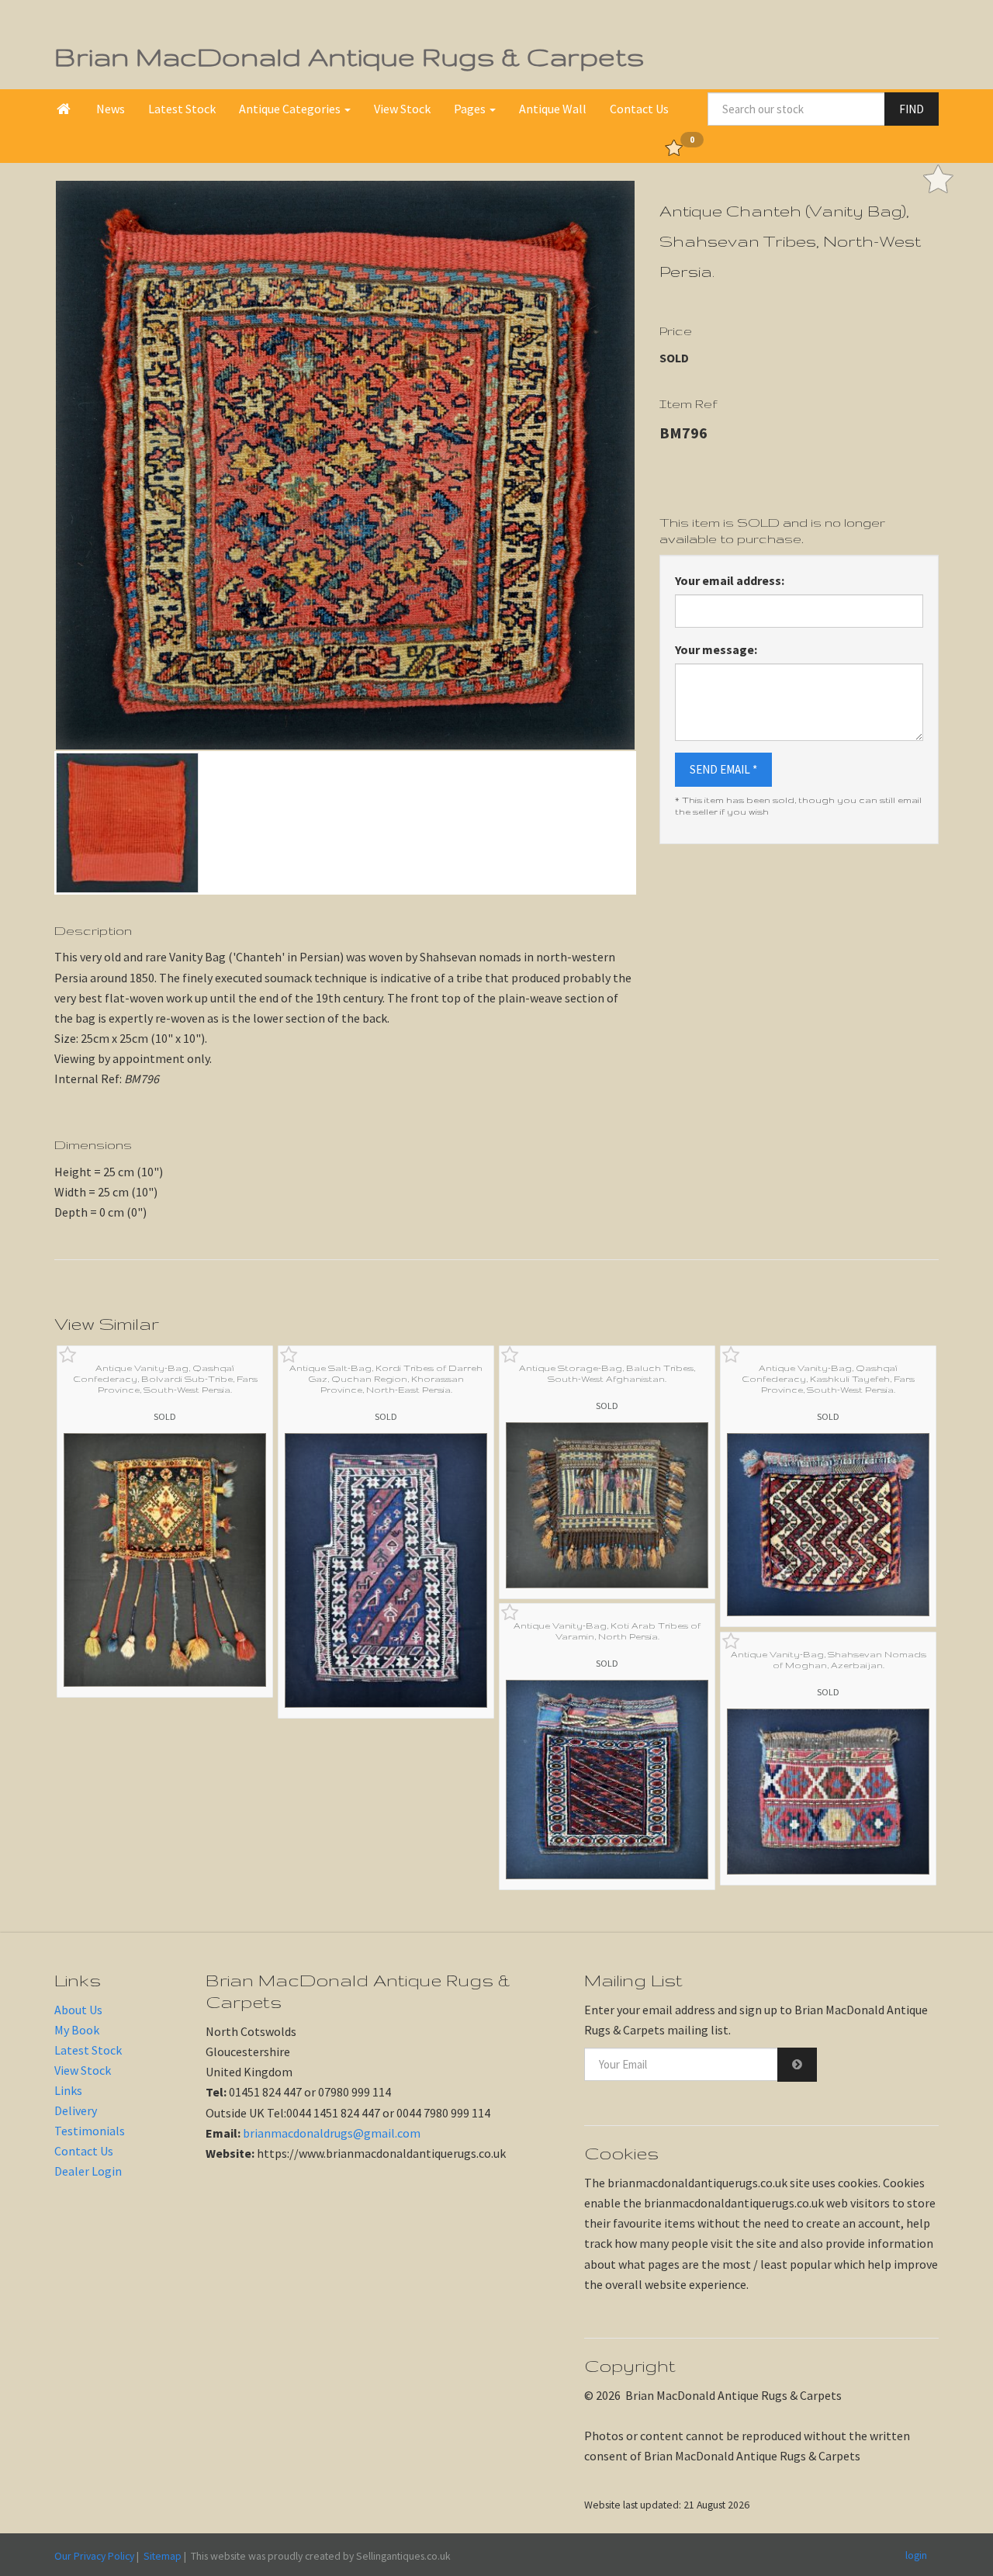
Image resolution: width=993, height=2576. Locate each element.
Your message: (716, 649)
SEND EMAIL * (723, 769)
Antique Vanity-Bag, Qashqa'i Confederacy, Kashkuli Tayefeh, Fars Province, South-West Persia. (828, 1379)
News (111, 109)
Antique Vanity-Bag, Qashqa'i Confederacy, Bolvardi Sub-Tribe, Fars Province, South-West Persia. (165, 1379)
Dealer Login (88, 2171)
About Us (78, 2010)
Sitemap (163, 2556)
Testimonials (90, 2131)
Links (68, 2090)
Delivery (76, 2110)
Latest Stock (182, 109)
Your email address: (730, 580)
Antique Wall (553, 109)
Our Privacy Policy (94, 2556)
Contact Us (639, 109)
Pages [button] (471, 109)
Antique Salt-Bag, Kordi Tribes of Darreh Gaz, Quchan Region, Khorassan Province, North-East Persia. (386, 1379)
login (916, 2555)
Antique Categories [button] (291, 109)
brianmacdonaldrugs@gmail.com (332, 2133)
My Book (77, 2030)
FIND (912, 109)
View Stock (402, 109)
